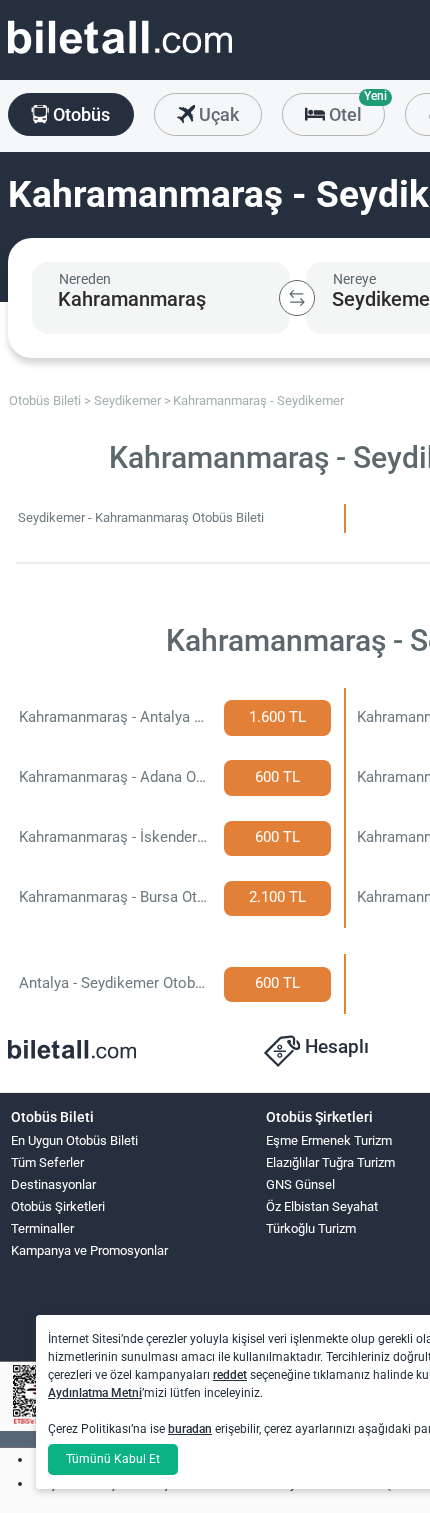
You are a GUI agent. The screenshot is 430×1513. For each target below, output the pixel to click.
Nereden (85, 279)
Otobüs (79, 114)
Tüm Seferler (47, 1162)
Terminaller (42, 1228)
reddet (230, 1375)
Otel (355, 109)
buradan (190, 1429)
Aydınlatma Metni (95, 1393)
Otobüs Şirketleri (58, 1206)
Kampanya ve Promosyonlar (89, 1250)
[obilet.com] (120, 55)
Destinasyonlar (53, 1184)
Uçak (217, 114)
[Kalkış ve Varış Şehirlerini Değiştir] (297, 298)
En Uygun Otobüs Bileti (74, 1140)
